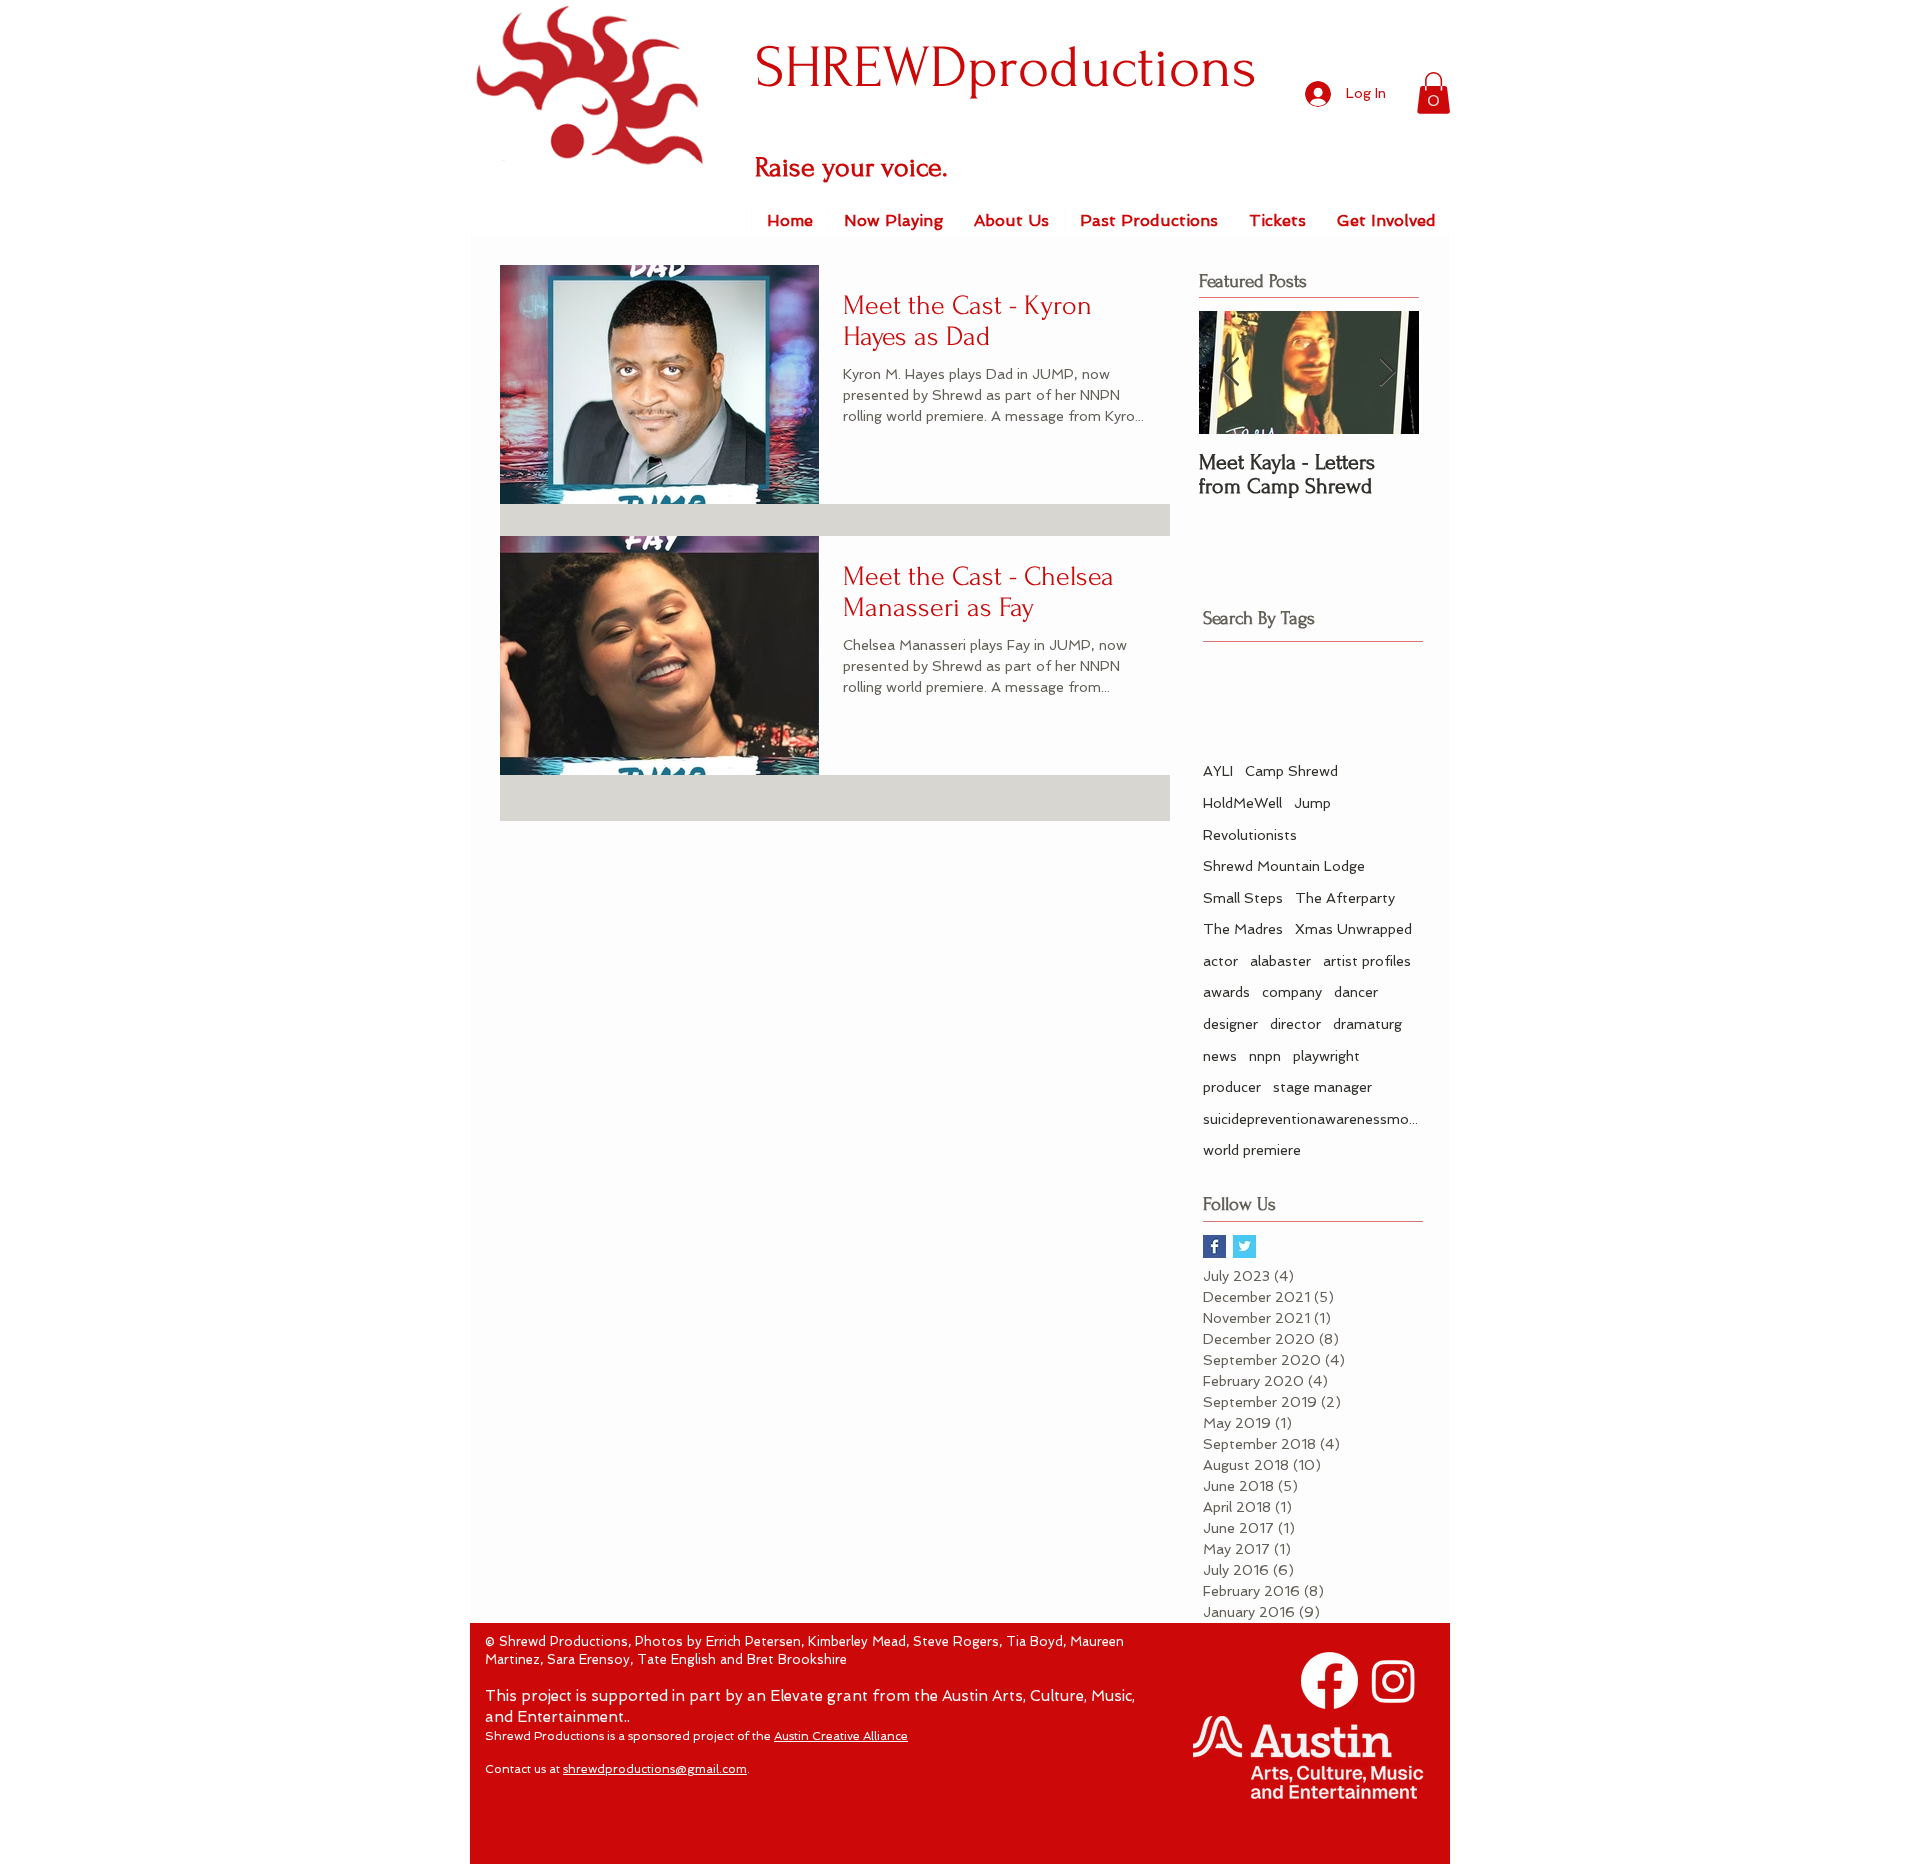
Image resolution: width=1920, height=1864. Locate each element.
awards (1226, 992)
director (1295, 1024)
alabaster (1280, 961)
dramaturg (1367, 1024)
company (1292, 992)
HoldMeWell (1242, 803)
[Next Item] (1387, 373)
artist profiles (1367, 961)
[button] (1433, 93)
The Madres (1243, 929)
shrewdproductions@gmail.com (655, 1769)
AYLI (1218, 771)
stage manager (1322, 1087)
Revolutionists (1250, 835)
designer (1230, 1024)
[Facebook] (1329, 1680)
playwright (1326, 1056)
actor (1220, 961)
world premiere (1252, 1150)
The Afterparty (1345, 898)
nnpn (1265, 1056)
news (1220, 1056)
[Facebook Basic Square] (1214, 1246)
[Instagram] (1393, 1680)
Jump (1312, 803)
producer (1232, 1087)
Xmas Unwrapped (1353, 929)
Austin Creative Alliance (841, 1736)
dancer (1356, 992)
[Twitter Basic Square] (1244, 1246)
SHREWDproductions (1006, 68)
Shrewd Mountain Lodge (1284, 866)
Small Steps (1243, 898)
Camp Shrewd (1291, 771)
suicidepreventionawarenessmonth (1313, 1119)
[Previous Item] (1231, 373)
